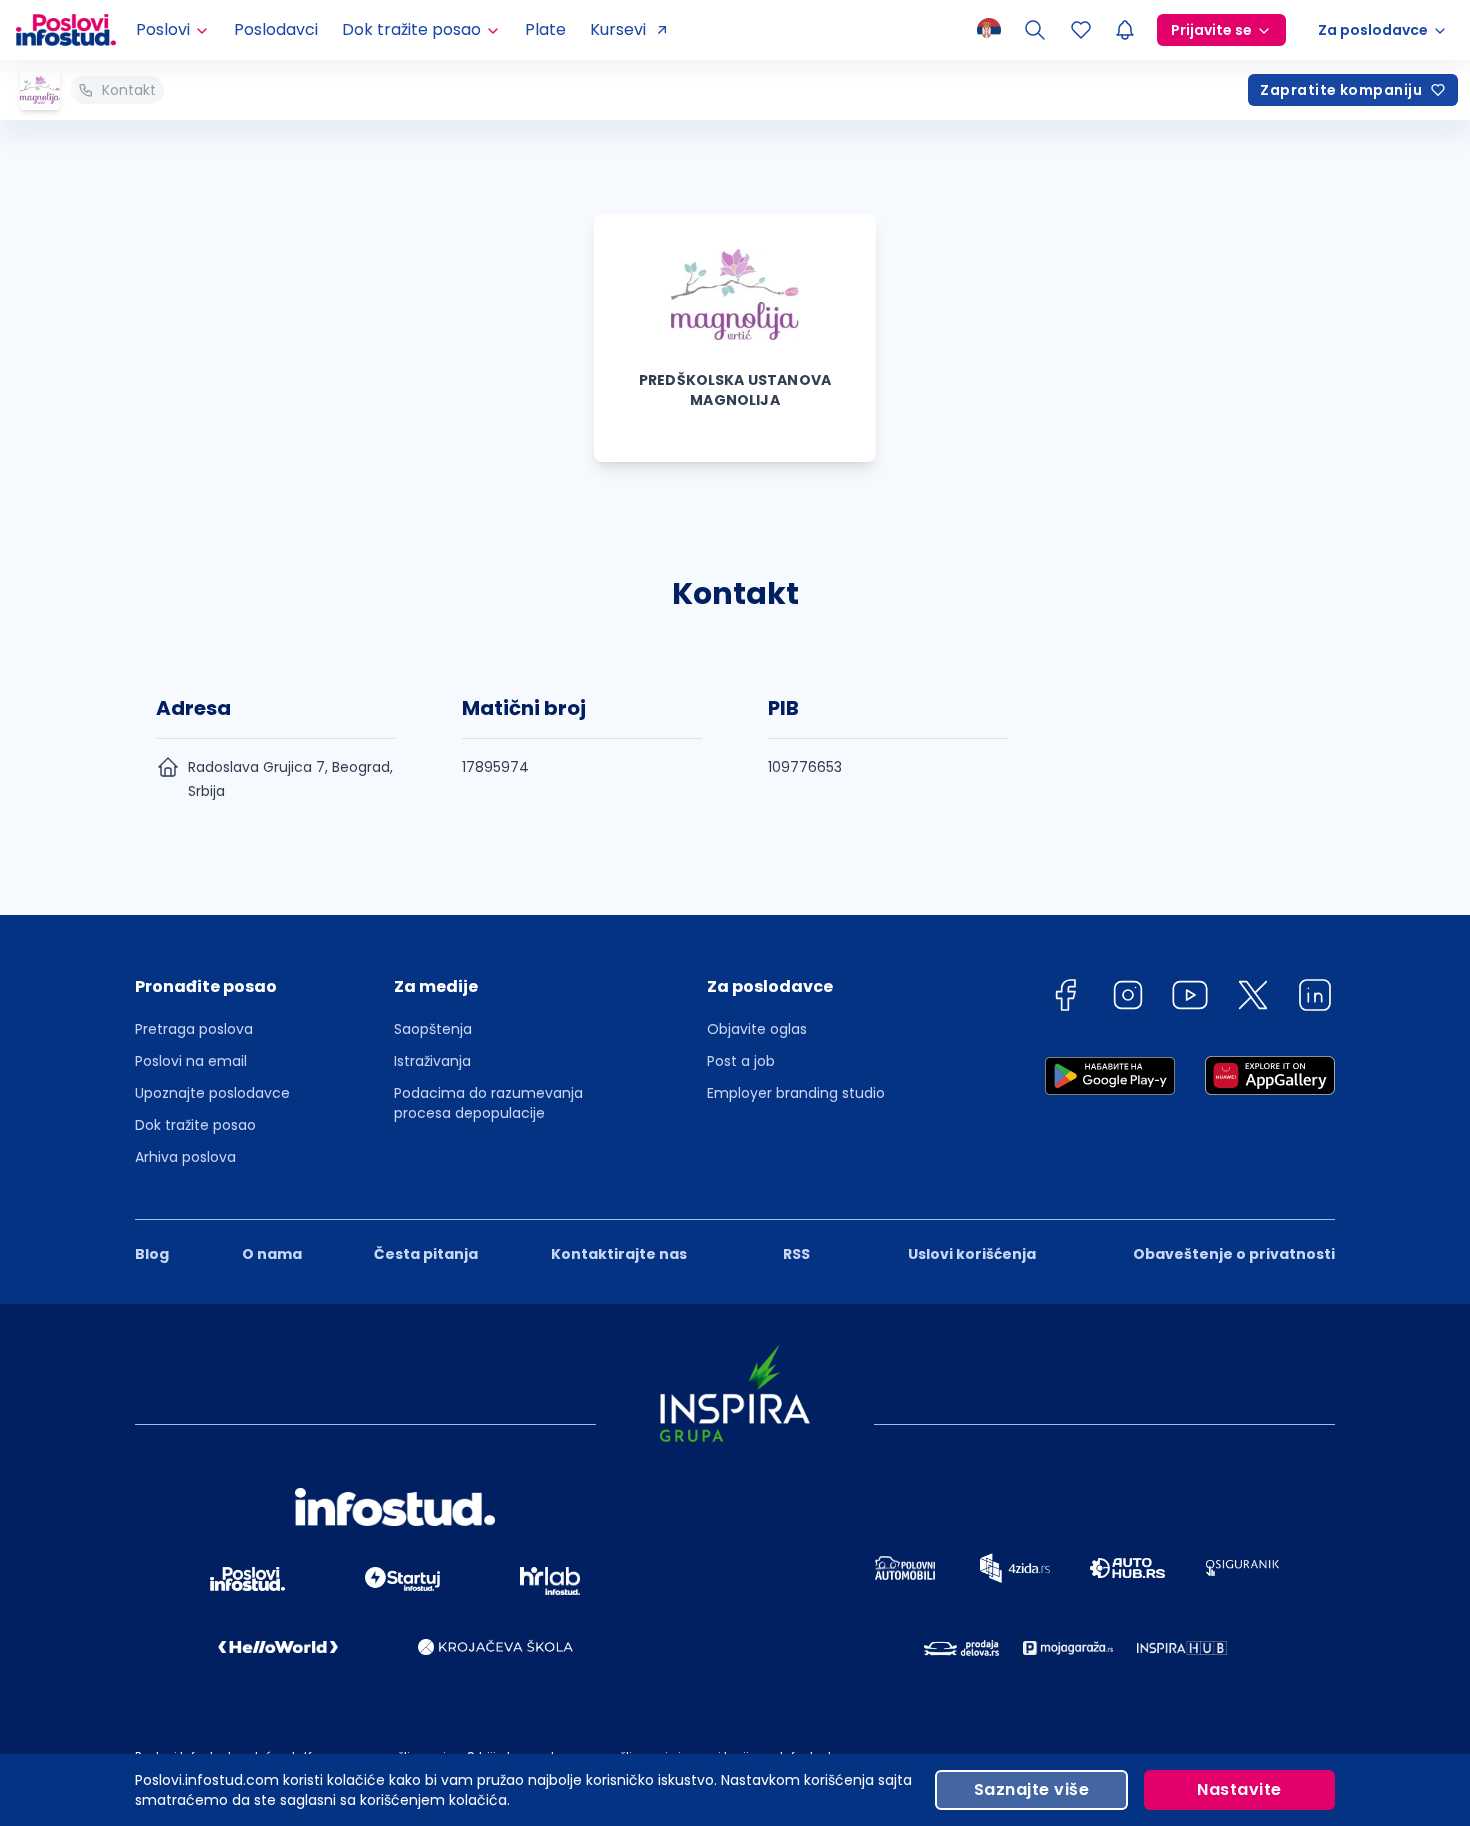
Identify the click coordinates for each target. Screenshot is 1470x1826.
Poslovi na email (191, 1061)
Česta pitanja (426, 1254)
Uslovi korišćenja (972, 1254)
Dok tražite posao (195, 1125)
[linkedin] (1315, 998)
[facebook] (1065, 998)
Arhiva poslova (185, 1157)
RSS (796, 1254)
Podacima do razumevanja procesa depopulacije (488, 1103)
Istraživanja (432, 1061)
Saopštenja (433, 1029)
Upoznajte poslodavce (212, 1093)
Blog (152, 1254)
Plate (545, 29)
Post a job (741, 1061)
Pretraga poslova (194, 1029)
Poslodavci (276, 29)
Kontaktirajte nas (619, 1254)
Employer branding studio (796, 1093)
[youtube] (1190, 998)
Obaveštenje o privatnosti (1234, 1254)
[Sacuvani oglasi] (1081, 30)
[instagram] (1128, 998)
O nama (272, 1254)
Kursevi (618, 29)
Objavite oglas (757, 1029)
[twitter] (1253, 998)
